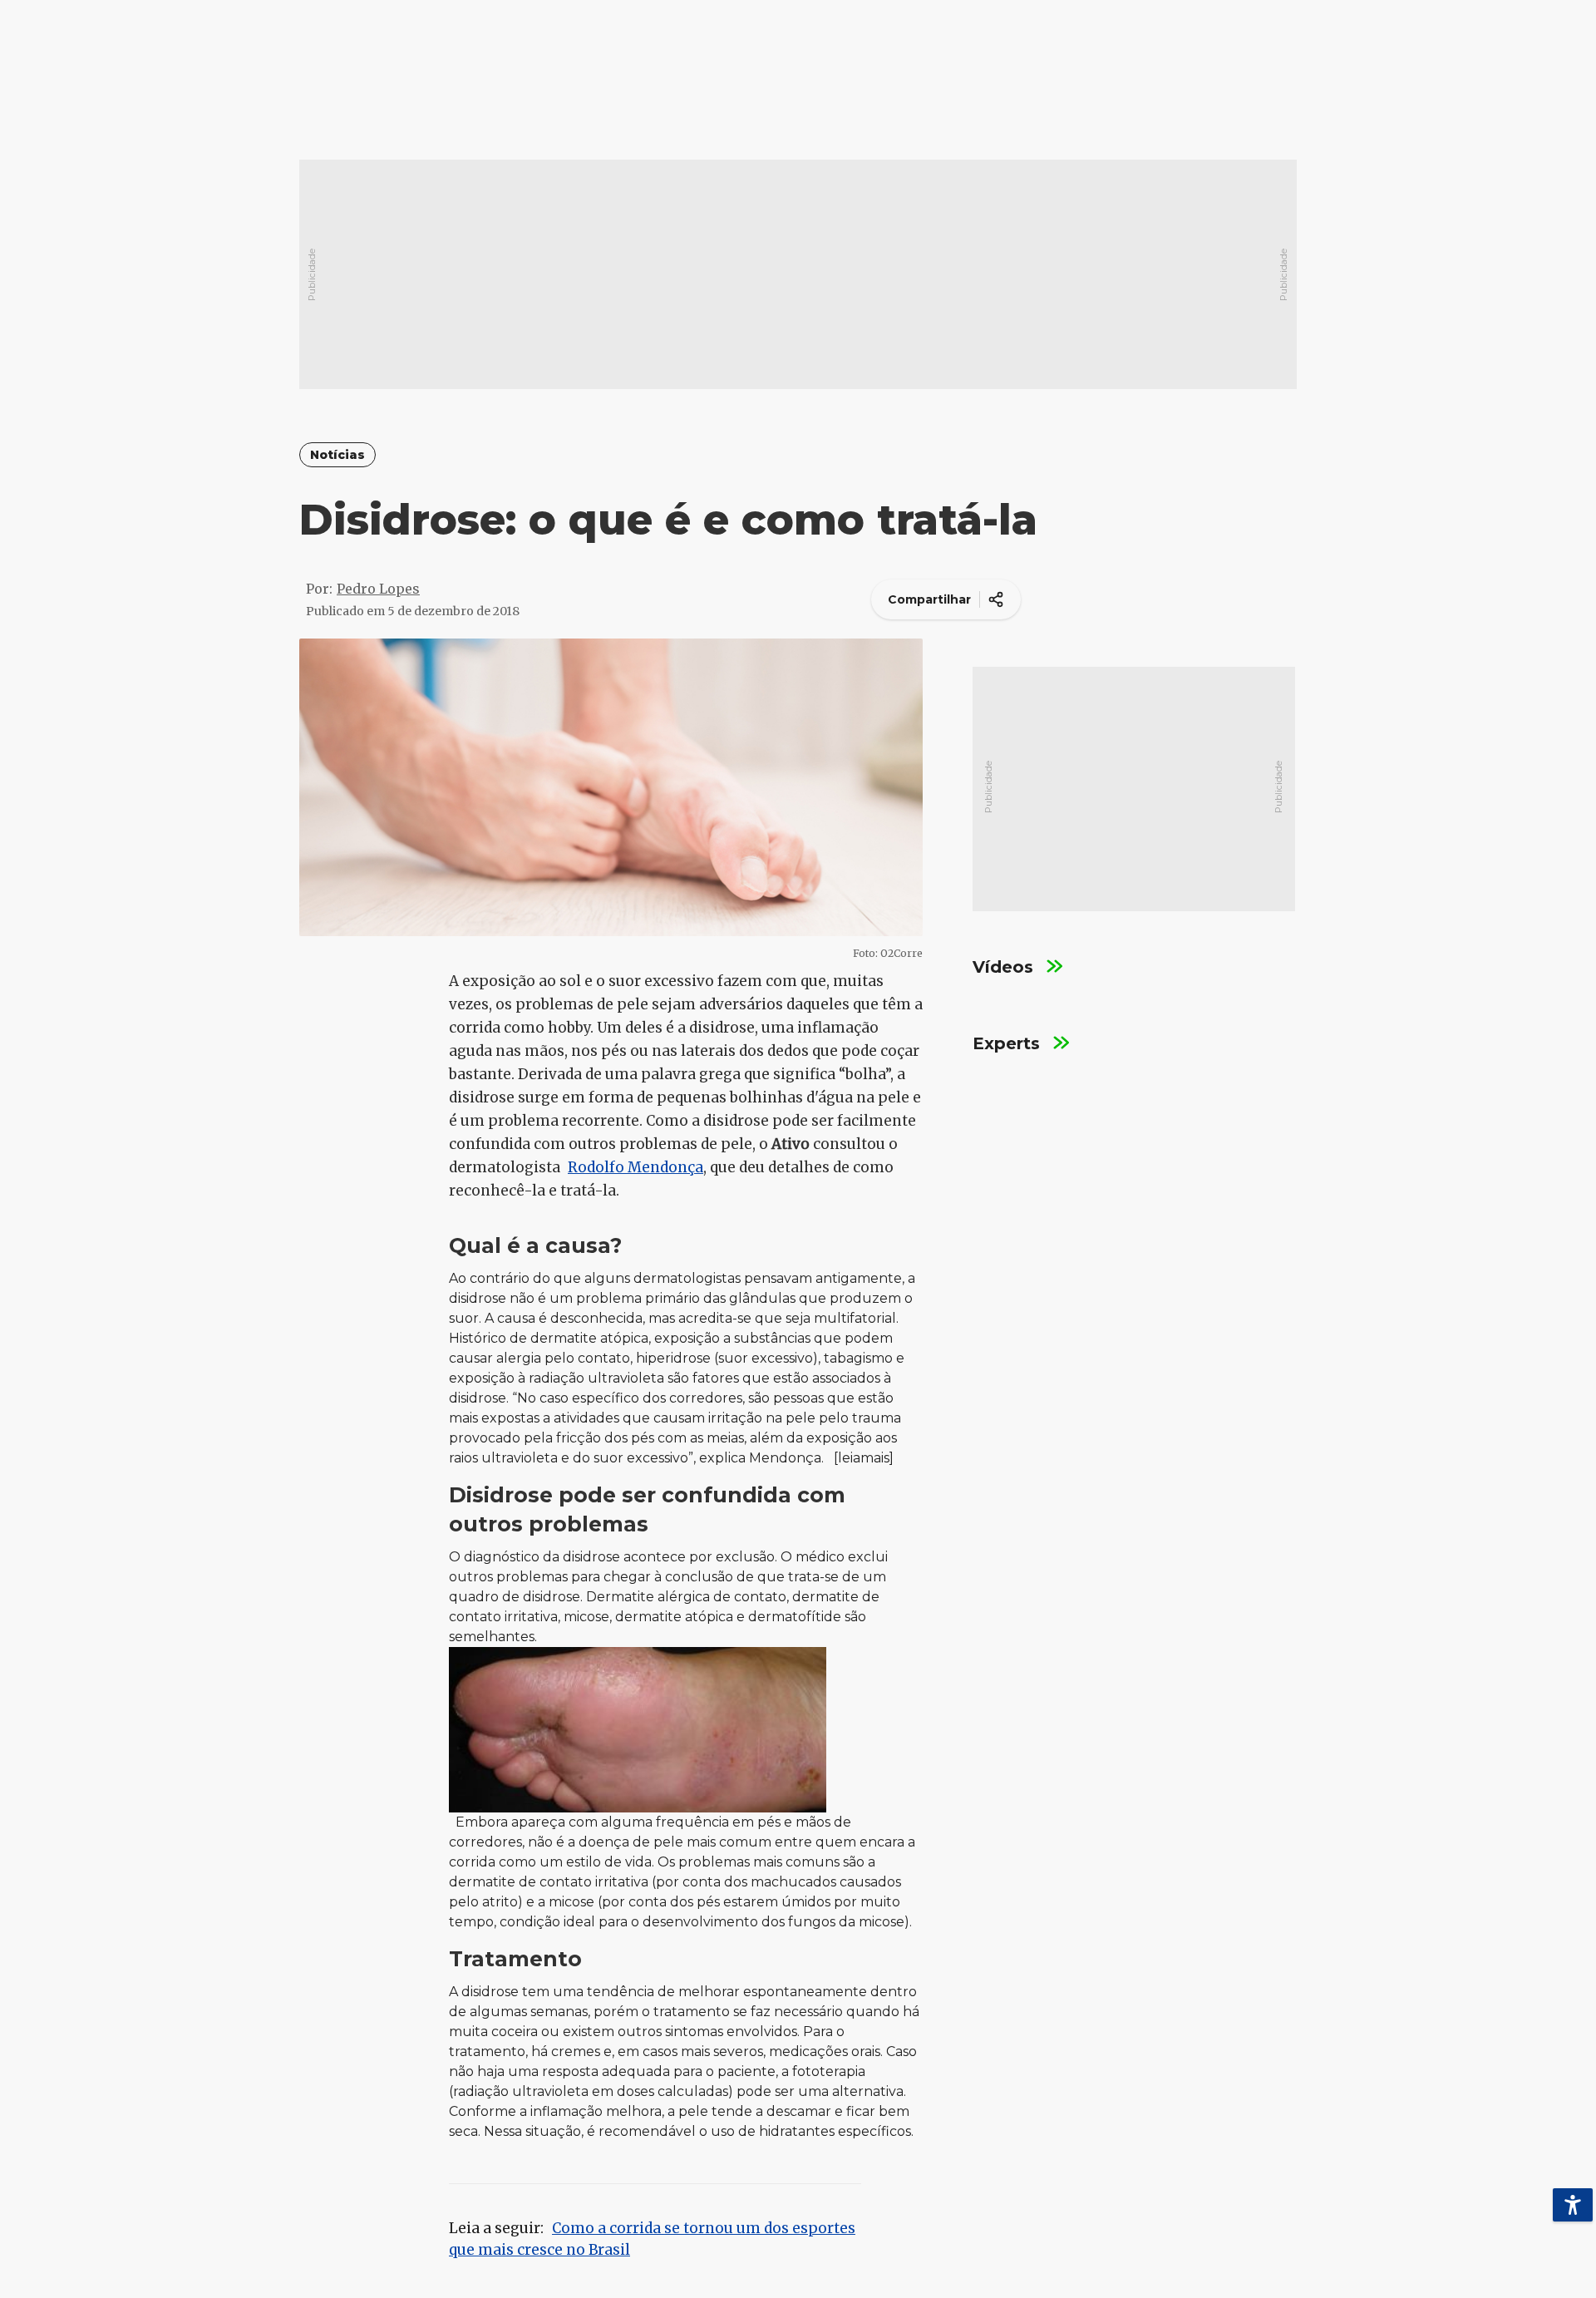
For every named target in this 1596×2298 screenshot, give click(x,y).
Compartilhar (929, 599)
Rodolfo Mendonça (635, 1167)
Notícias (337, 455)
